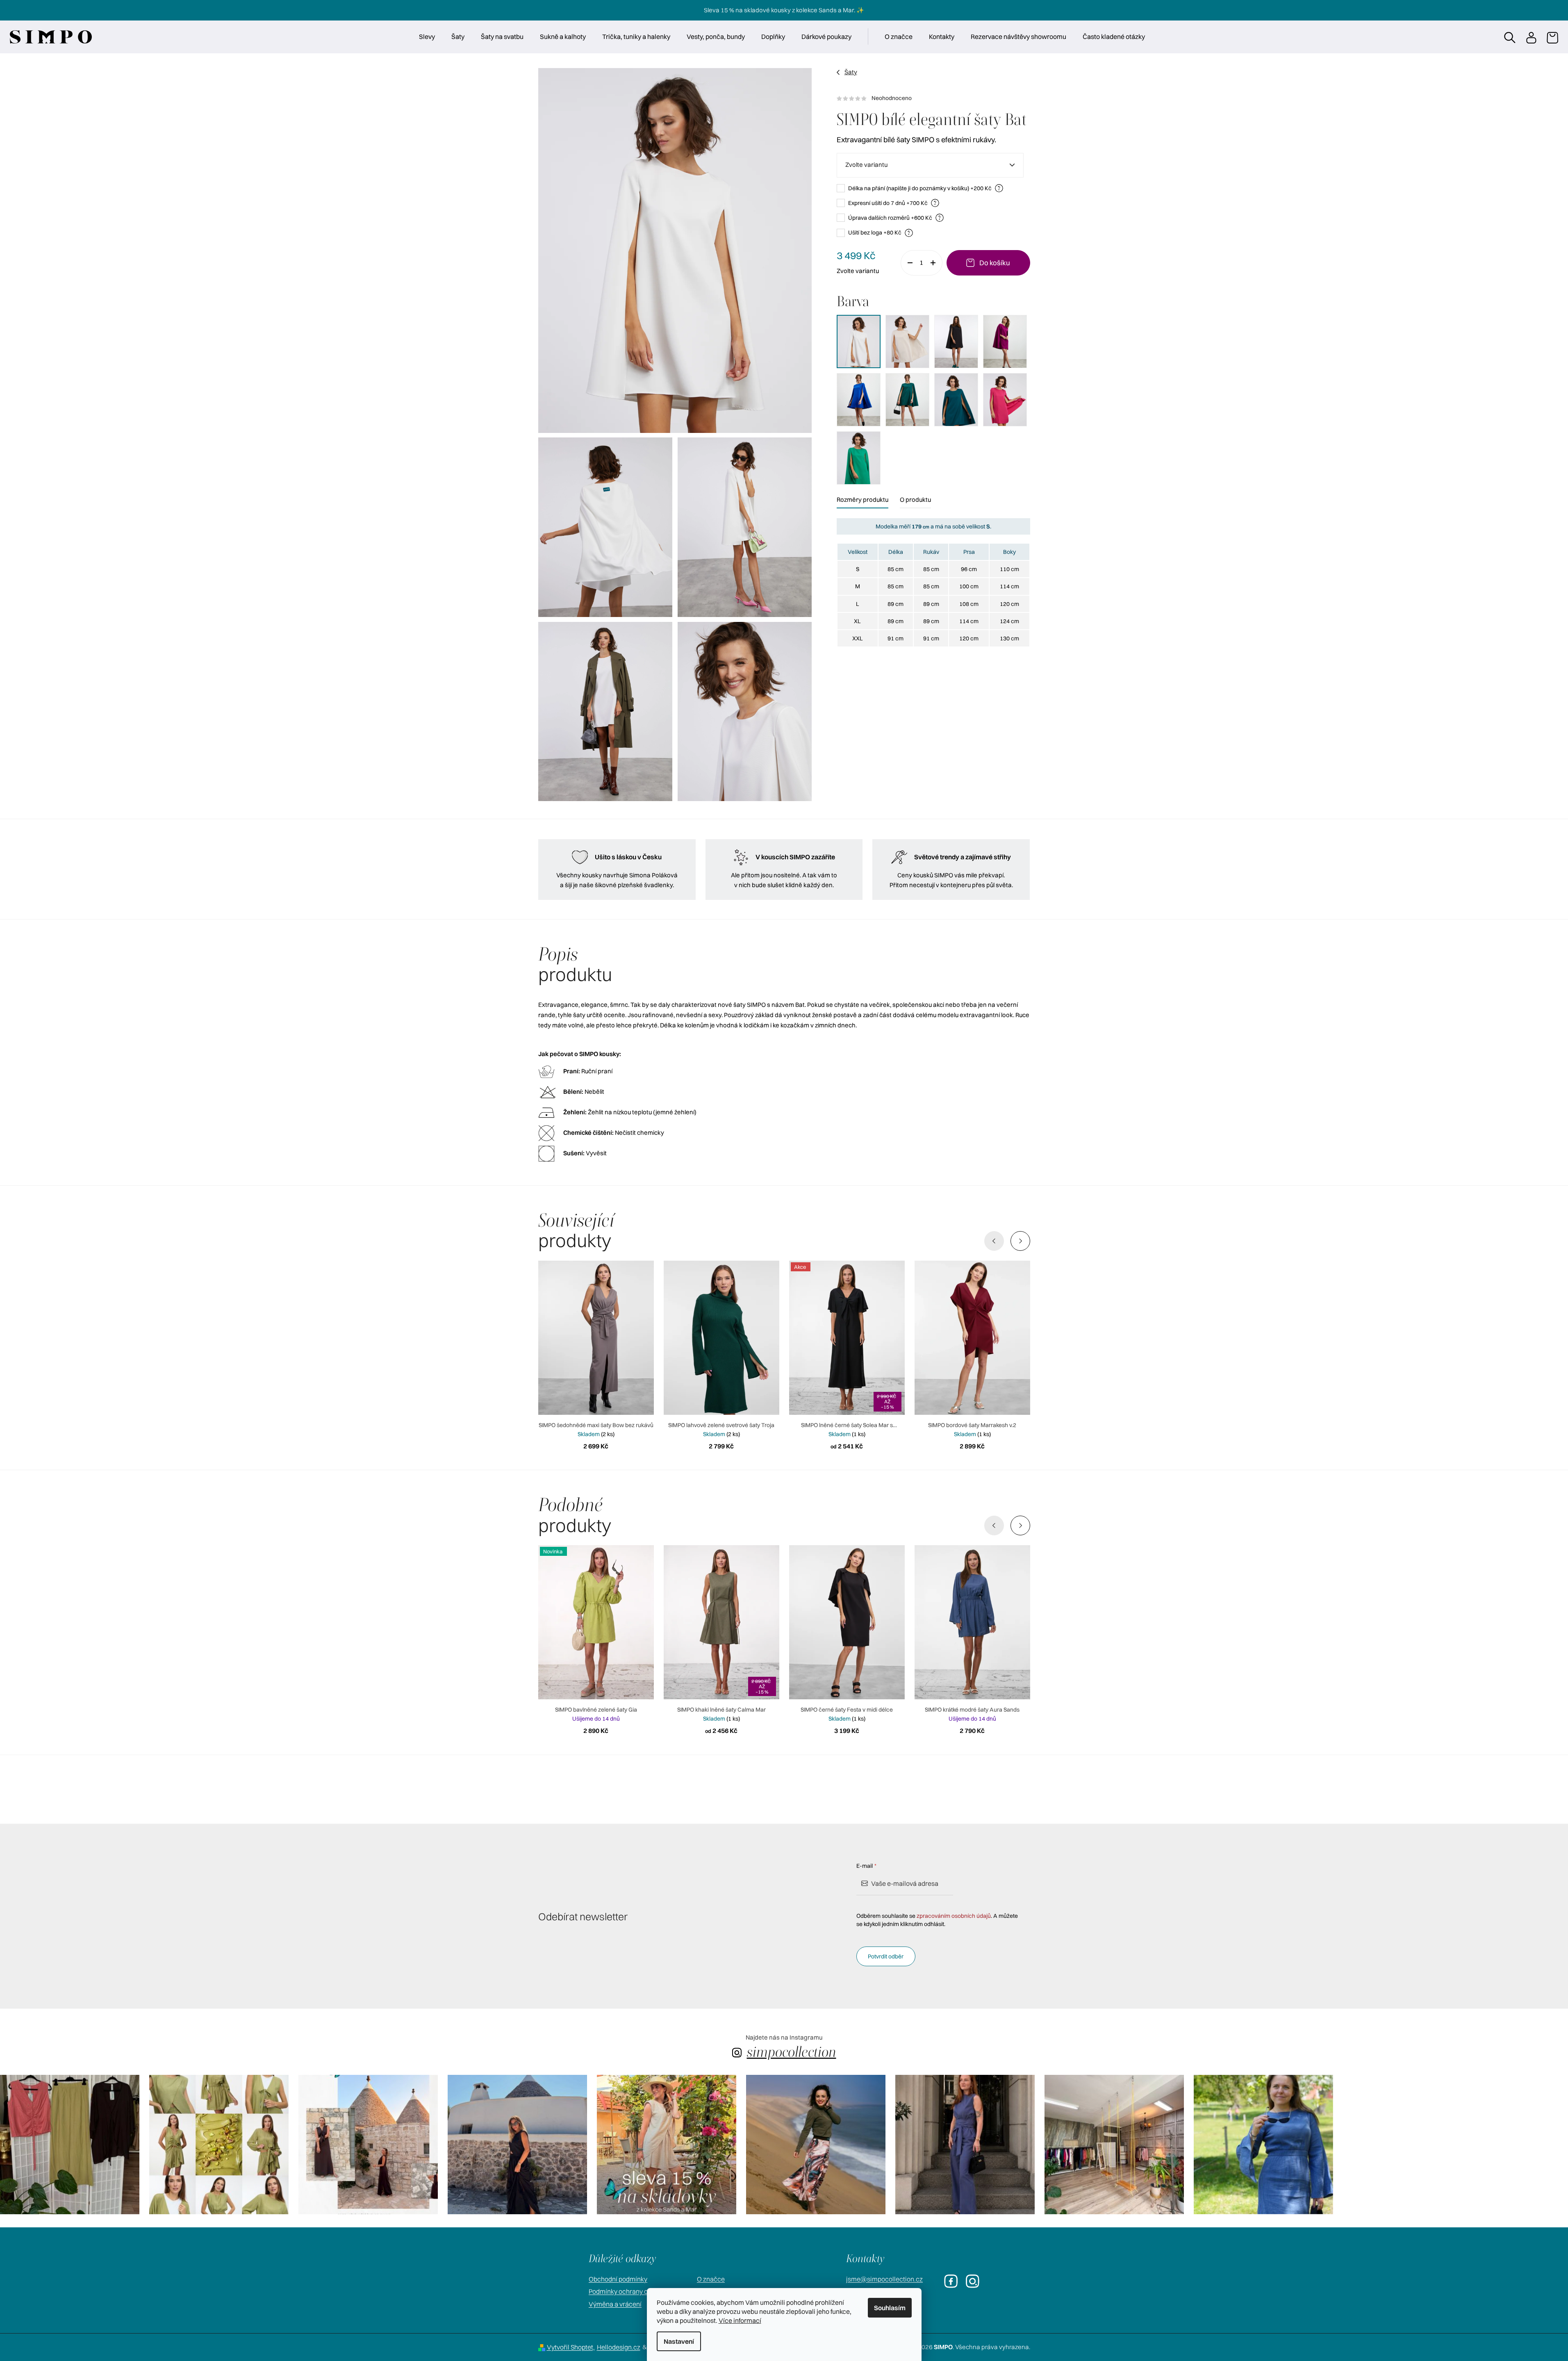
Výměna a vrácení (615, 2304)
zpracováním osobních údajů (954, 1916)
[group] (70, 2145)
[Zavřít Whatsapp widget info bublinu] (1450, 2326)
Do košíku (995, 263)
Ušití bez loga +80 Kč (879, 232)
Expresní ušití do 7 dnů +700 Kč (892, 203)
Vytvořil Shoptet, (571, 2347)
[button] (1020, 1241)
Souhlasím (890, 2308)
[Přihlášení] (1531, 37)
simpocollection (792, 2052)
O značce (711, 2279)
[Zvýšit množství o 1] (936, 263)
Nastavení (679, 2341)
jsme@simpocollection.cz (884, 2279)
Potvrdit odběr (886, 1956)
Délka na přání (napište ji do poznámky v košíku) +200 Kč (924, 188)
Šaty (851, 72)
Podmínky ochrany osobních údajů (639, 2291)
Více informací (740, 2320)
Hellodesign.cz (619, 2347)
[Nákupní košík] (1552, 37)
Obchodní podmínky (618, 2279)
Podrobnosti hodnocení (933, 98)
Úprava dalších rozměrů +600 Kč (895, 217)
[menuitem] (427, 36)
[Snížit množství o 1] (907, 263)
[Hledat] (1509, 37)
